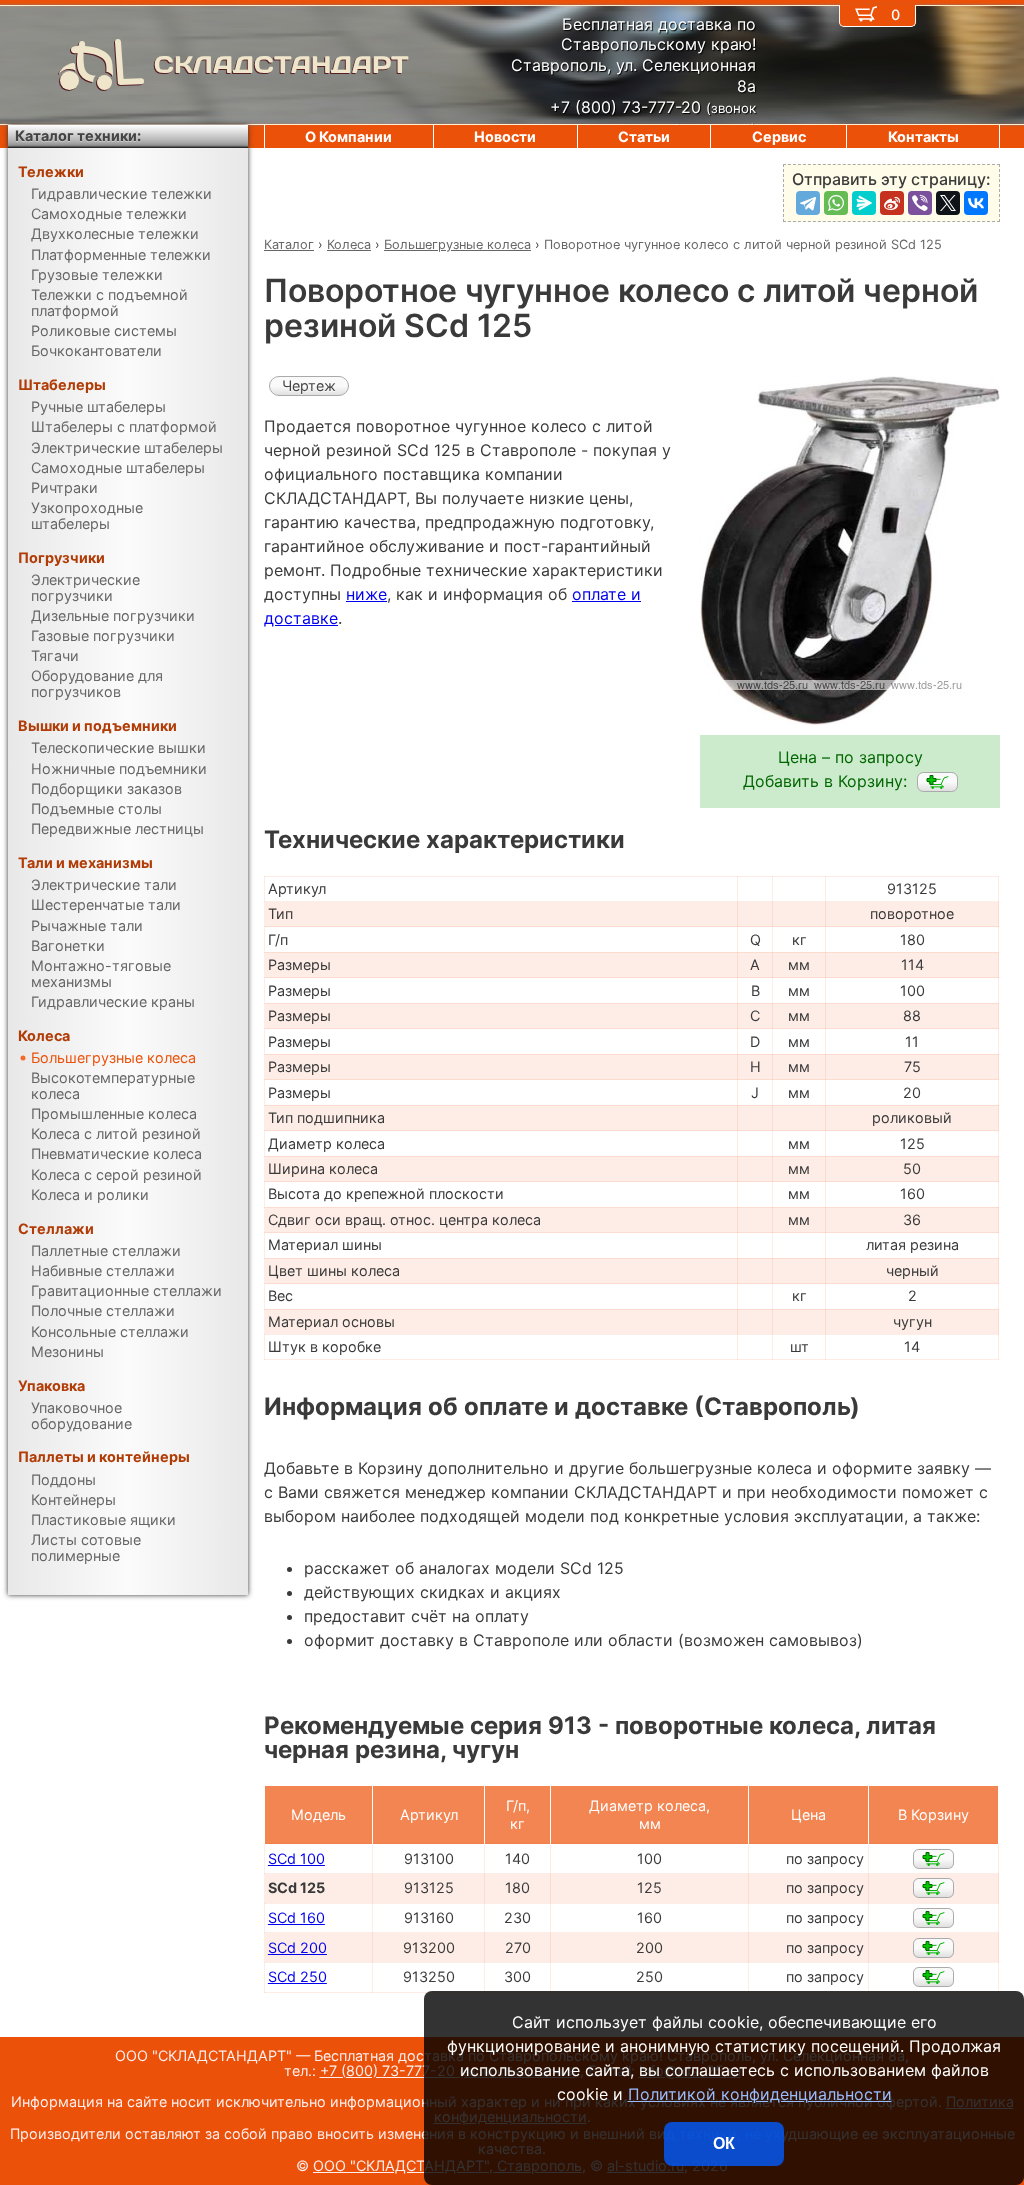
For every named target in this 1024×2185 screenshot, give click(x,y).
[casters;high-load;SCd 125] (937, 782)
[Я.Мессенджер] (864, 203)
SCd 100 (296, 1858)
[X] (948, 203)
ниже (366, 594)
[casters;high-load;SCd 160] (933, 1918)
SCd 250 (297, 1976)
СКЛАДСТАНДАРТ (281, 64)
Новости (505, 136)
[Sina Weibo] (892, 203)
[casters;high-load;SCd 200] (933, 1948)
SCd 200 (297, 1947)
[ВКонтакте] (976, 203)
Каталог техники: (78, 135)
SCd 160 (296, 1917)
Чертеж (309, 385)
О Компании (348, 136)
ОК (724, 2143)
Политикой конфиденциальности (760, 2094)
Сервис (779, 136)
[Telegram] (808, 203)
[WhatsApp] (836, 203)
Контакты (923, 136)
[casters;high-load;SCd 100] (933, 1859)
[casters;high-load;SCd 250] (933, 1977)
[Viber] (920, 203)
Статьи (644, 136)
